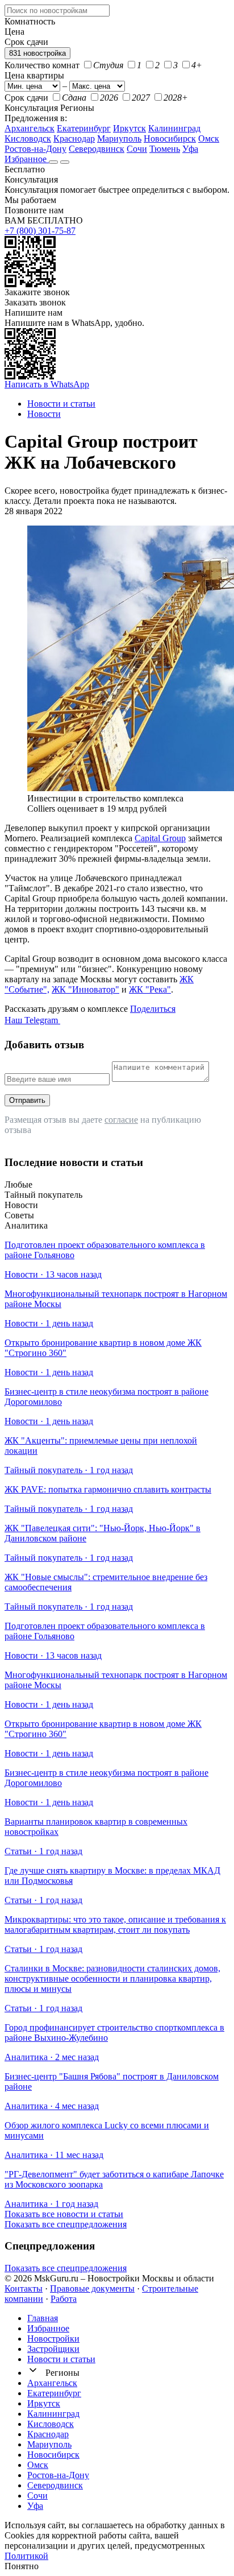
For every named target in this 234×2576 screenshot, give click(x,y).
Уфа (190, 149)
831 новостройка (37, 53)
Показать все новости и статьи (64, 2214)
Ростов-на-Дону (35, 149)
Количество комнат (42, 65)
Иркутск (129, 128)
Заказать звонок (35, 302)
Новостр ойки (53, 2339)
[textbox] (57, 11)
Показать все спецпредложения (66, 2224)
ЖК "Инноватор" (85, 989)
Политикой (26, 2556)
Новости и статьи (61, 2359)
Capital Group (160, 838)
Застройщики (53, 2349)
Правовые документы (92, 2288)
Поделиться (153, 1009)
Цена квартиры (34, 75)
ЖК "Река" (150, 989)
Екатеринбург (84, 128)
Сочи (137, 149)
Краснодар (74, 138)
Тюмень (165, 149)
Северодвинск (97, 149)
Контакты (24, 2288)
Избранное (27, 159)
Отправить (27, 1100)
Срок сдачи (26, 98)
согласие (121, 1120)
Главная (43, 2318)
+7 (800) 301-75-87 (40, 231)
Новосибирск (170, 138)
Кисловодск (28, 138)
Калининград (174, 128)
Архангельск (30, 128)
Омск (209, 138)
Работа (64, 2299)
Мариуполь (119, 138)
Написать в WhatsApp (47, 384)
